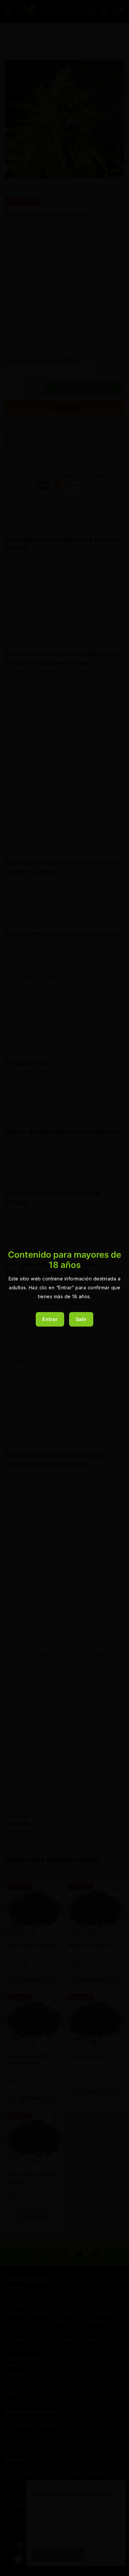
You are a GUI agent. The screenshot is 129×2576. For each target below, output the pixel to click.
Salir (81, 1319)
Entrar (50, 1319)
